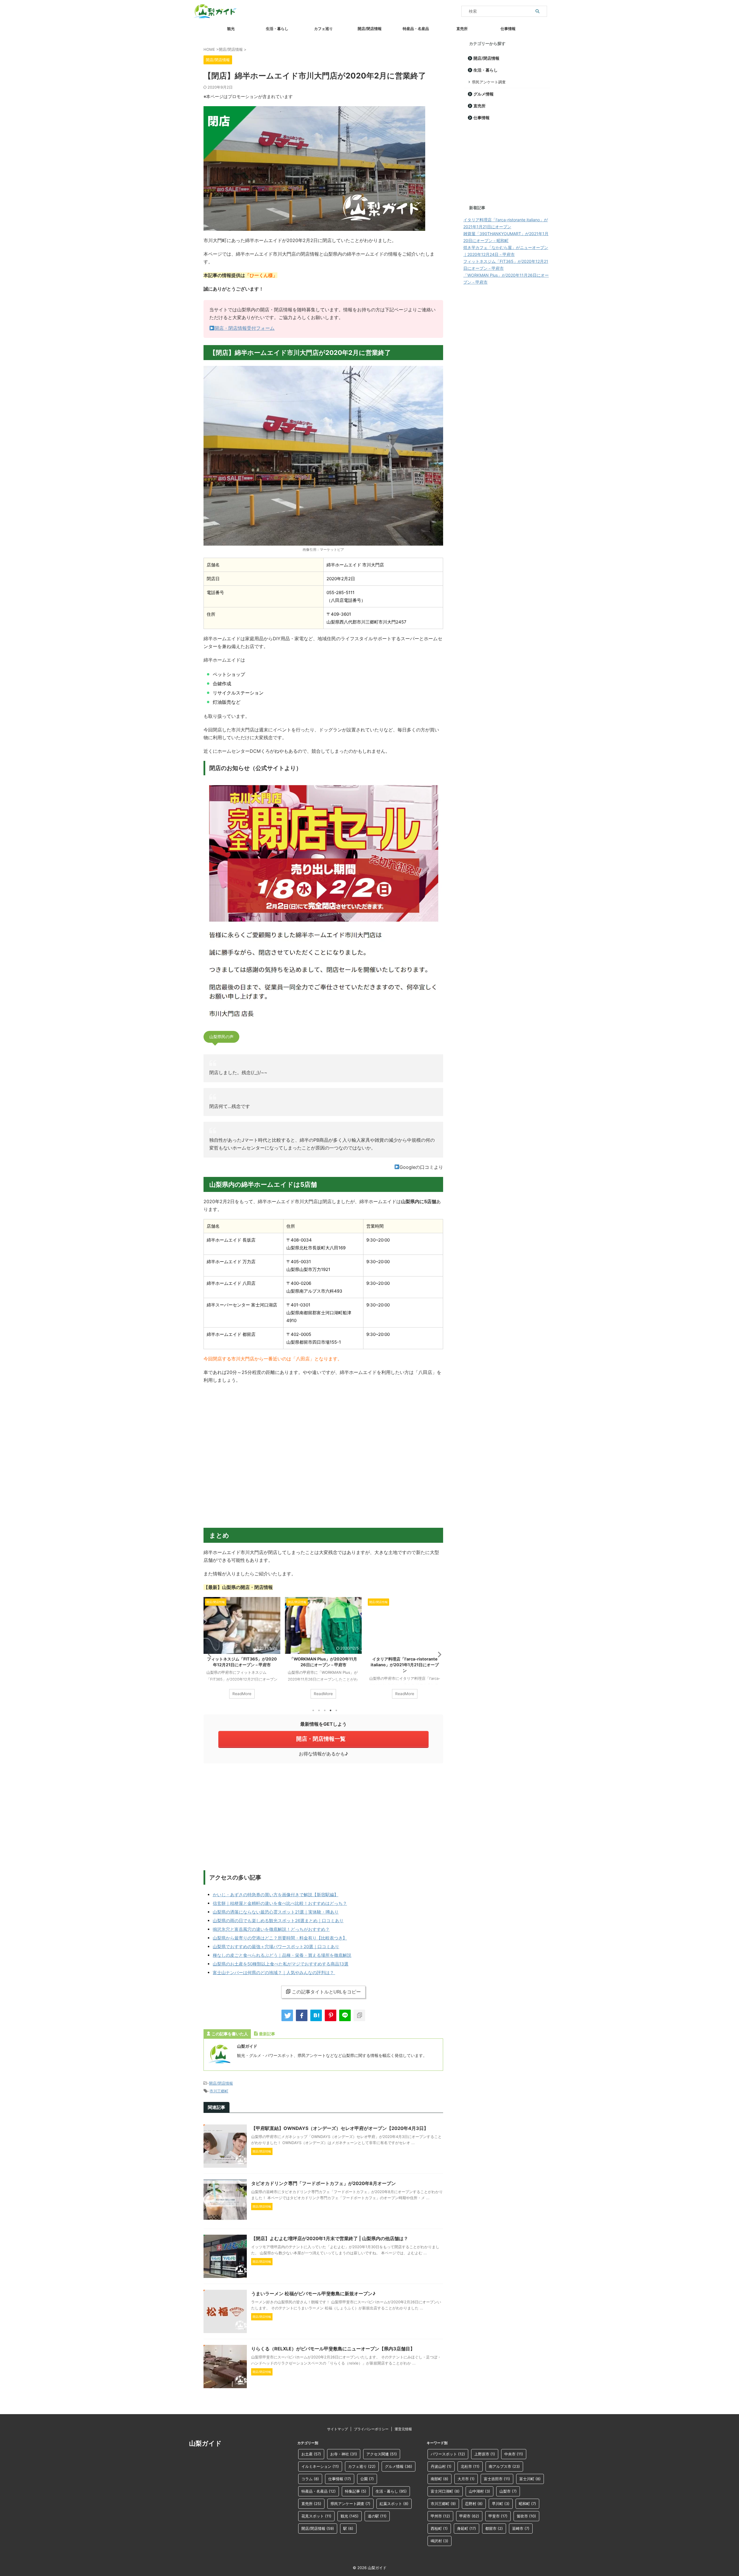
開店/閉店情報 (370, 29)
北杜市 (470, 2466)
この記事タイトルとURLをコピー (326, 1992)
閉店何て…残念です (230, 1106)
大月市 (466, 2479)
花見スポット (316, 2516)
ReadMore (242, 1694)
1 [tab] (313, 1710)
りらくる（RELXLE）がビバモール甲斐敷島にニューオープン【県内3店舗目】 (333, 2349)
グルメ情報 (484, 94)
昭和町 (527, 2504)
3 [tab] (325, 1710)
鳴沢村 (440, 2541)
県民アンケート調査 (489, 82)
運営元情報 (403, 2429)
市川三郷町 (219, 2091)
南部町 (440, 2479)
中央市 (514, 2454)
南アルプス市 (504, 2466)
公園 (367, 2479)
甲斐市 (498, 2516)
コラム (310, 2479)
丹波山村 (441, 2466)
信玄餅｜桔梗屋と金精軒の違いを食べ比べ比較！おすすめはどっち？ (280, 1903)
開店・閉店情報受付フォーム (245, 328)
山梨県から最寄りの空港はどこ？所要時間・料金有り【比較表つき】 (280, 1938)
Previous (209, 1654)
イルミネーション (320, 2466)
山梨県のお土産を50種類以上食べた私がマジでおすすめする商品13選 (281, 1964)
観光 (231, 29)
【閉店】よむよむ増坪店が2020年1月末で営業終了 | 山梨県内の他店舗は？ (330, 2238)
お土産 (311, 2454)
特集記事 (356, 2491)
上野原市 (485, 2454)
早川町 (501, 2504)
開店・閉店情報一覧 (321, 1739)
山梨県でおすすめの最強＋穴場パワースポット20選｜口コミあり (276, 1947)
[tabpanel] (242, 1651)
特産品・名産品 (416, 29)
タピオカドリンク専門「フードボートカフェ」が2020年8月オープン (323, 2183)
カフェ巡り (323, 29)
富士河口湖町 (445, 2491)
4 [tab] (331, 1710)
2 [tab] (319, 1710)
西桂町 (439, 2528)
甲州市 (440, 2516)
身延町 (466, 2528)
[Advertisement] (323, 1815)
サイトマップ (337, 2429)
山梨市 (508, 2491)
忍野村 (474, 2504)
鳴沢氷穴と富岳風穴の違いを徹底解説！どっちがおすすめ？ (271, 1929)
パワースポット (448, 2454)
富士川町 (530, 2479)
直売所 (462, 29)
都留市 (494, 2528)
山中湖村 (479, 2491)
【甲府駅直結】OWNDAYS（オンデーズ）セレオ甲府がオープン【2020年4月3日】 (340, 2128)
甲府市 (469, 2516)
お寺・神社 (344, 2454)
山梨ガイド (205, 2443)
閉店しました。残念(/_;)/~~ (238, 1072)
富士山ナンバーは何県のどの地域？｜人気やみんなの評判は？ (274, 1973)
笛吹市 (526, 2516)
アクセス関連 (382, 2454)
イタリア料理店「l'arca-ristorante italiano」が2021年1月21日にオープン (323, 1665)
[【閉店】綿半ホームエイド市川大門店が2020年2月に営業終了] (316, 2015)
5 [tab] (336, 1710)
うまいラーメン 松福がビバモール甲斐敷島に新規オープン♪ (313, 2294)
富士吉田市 (497, 2479)
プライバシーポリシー (371, 2429)
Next (438, 1654)
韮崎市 (521, 2528)
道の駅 (377, 2516)
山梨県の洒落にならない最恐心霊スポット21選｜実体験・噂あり (276, 1912)
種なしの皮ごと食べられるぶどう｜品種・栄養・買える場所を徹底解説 (282, 1955)
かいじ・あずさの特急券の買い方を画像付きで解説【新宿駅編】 (276, 1895)
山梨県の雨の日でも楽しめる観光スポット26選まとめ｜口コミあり (278, 1921)
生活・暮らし (277, 29)
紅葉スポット (394, 2504)
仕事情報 (508, 29)
